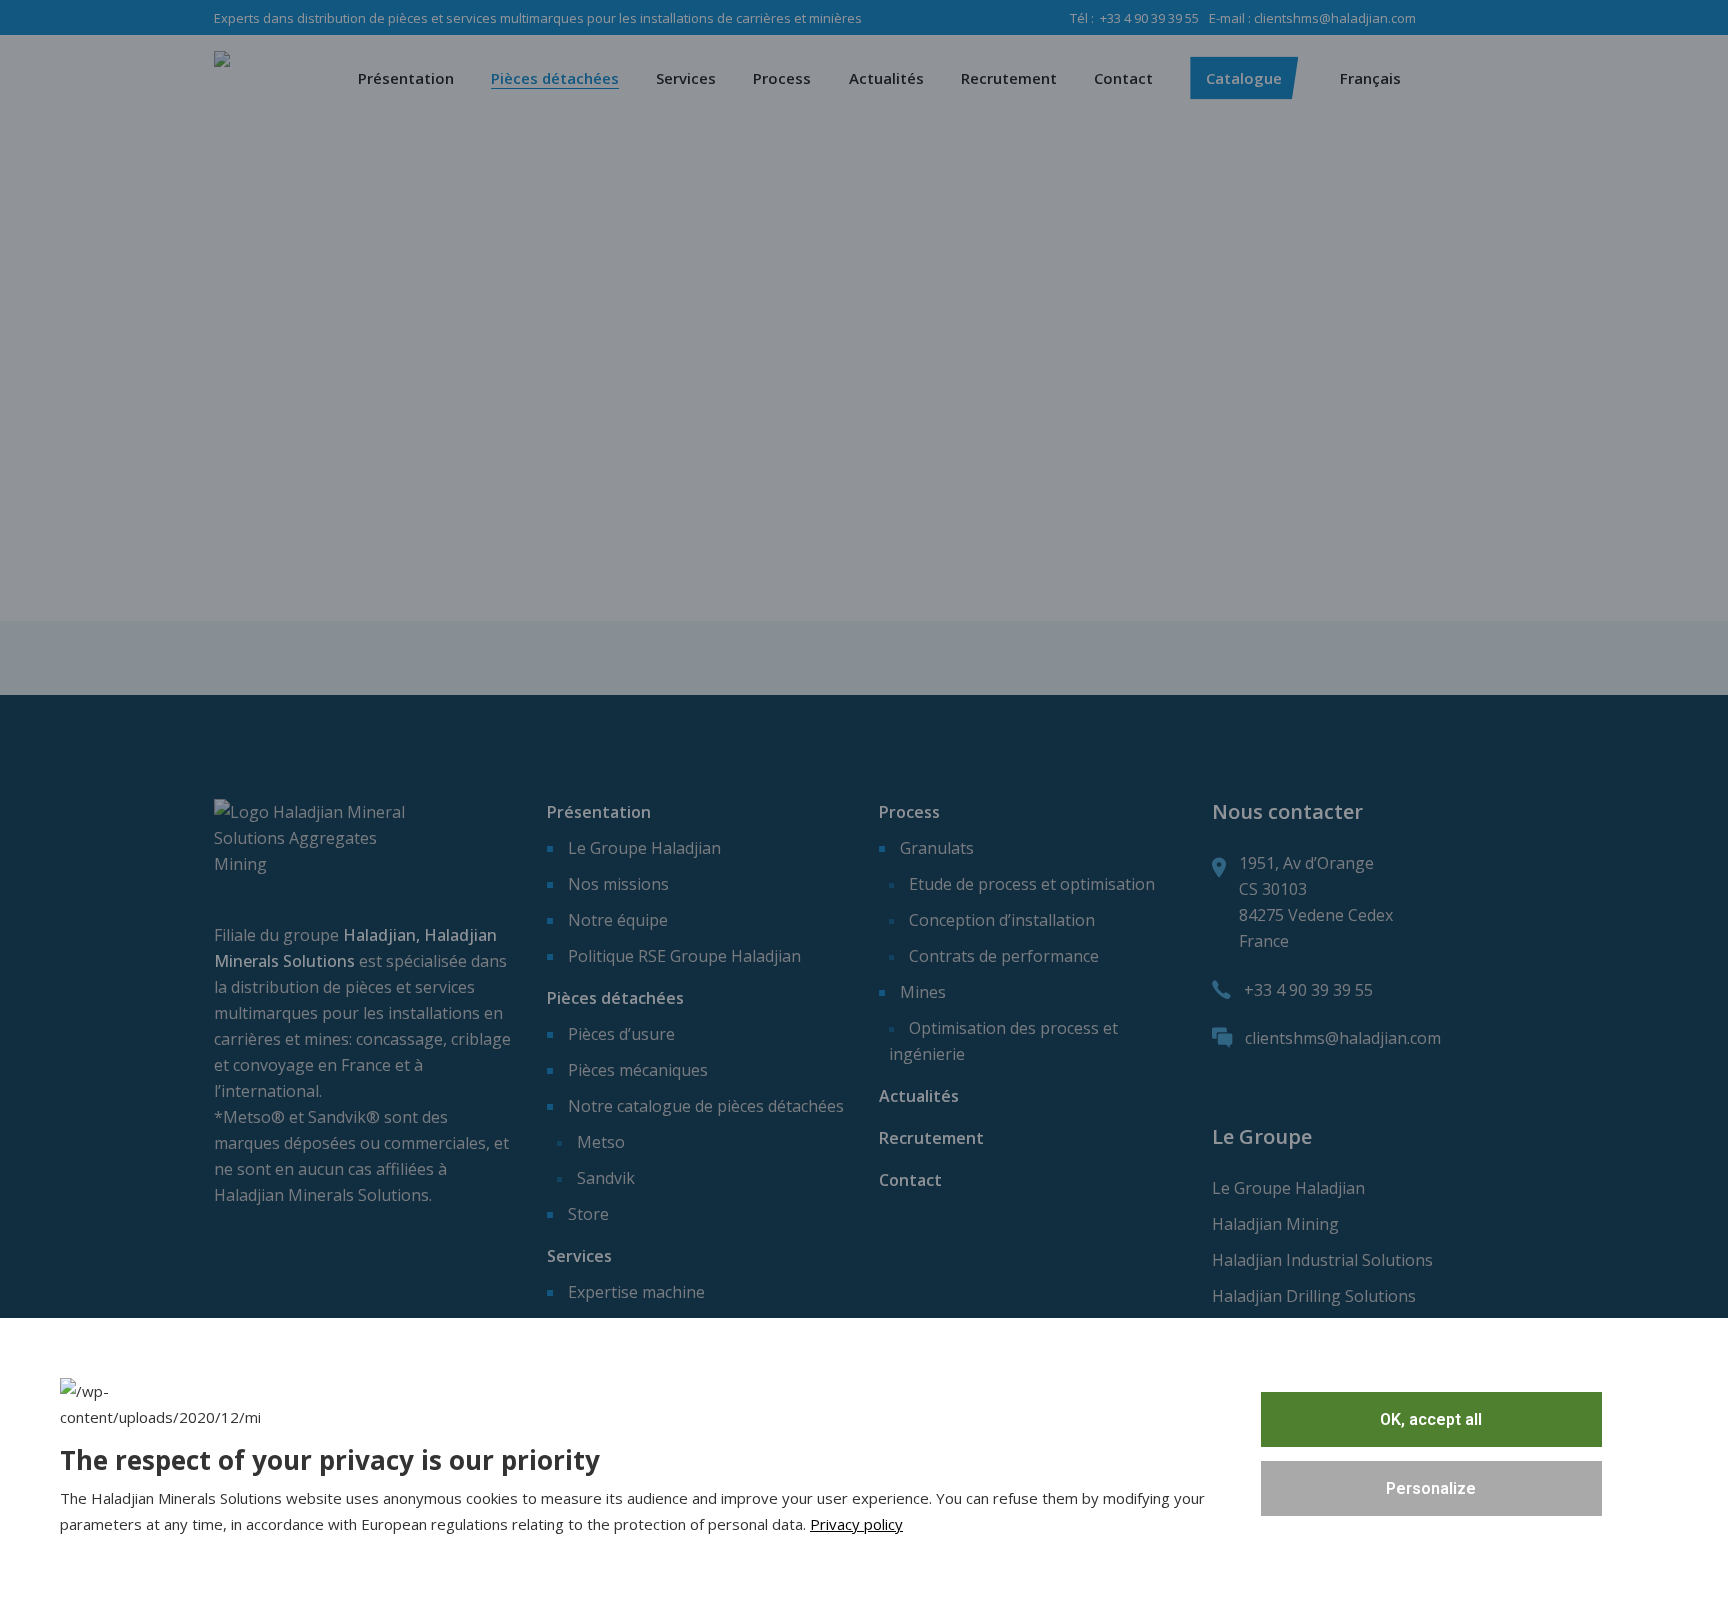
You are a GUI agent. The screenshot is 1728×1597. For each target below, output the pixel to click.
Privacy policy (856, 1524)
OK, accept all (1431, 1419)
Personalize (1431, 1488)
